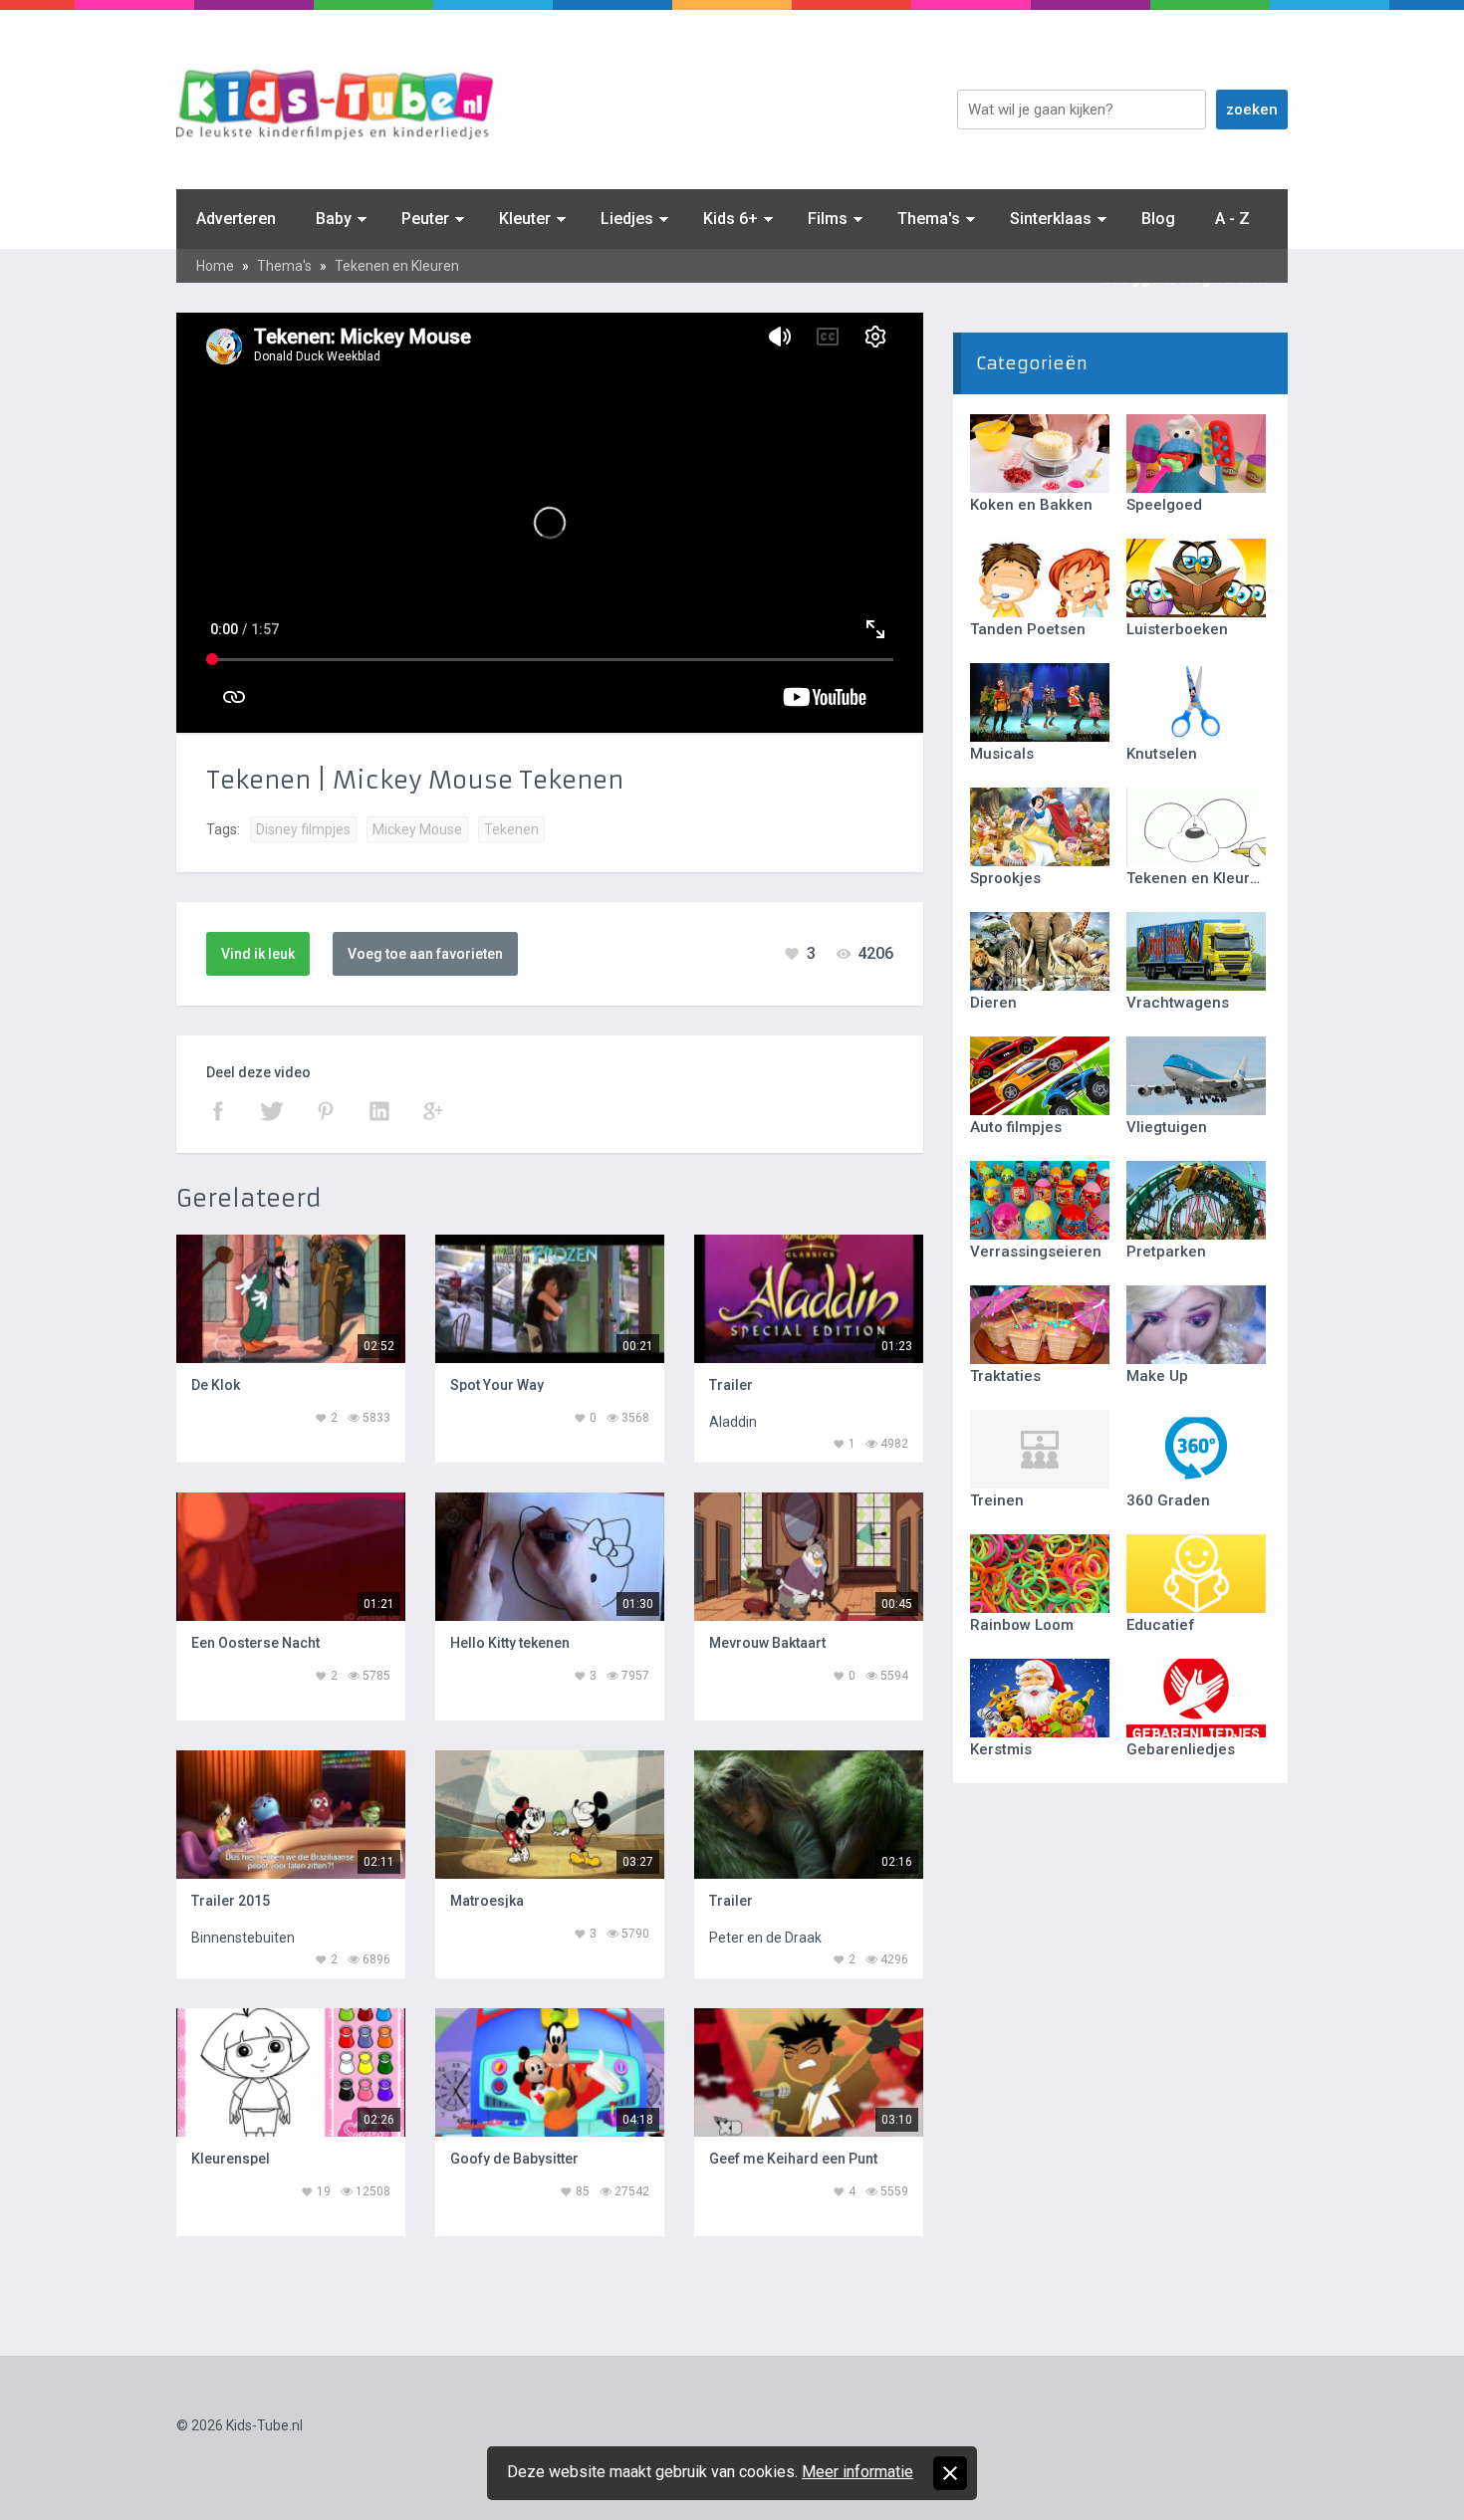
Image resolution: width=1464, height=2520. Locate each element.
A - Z (1232, 219)
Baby (334, 219)
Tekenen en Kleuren (397, 266)
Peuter (425, 219)
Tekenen (511, 829)
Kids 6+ (731, 219)
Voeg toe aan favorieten (425, 954)
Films (828, 219)
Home (215, 266)
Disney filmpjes (303, 829)
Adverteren (236, 219)
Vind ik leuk (258, 954)
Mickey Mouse (417, 829)
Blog (1158, 219)
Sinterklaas (1051, 219)
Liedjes (627, 219)
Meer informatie (857, 2472)
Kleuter (525, 219)
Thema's (929, 219)
